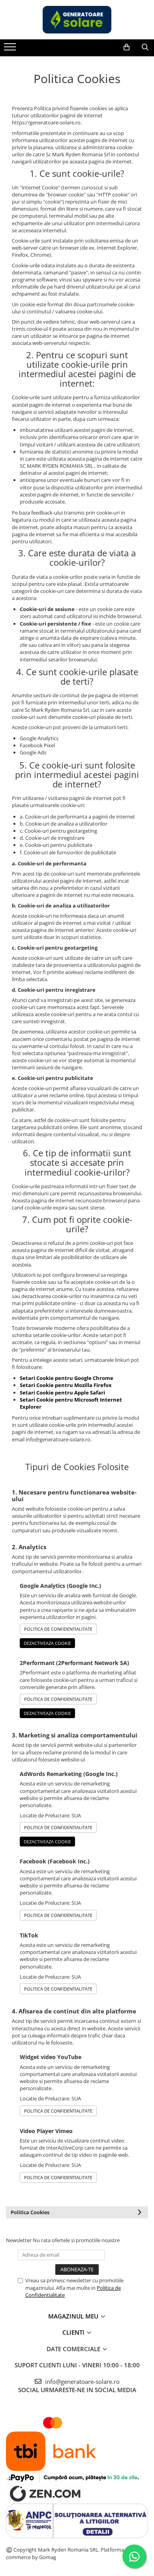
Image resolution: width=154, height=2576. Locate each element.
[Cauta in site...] (145, 47)
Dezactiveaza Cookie (47, 1643)
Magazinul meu (74, 2316)
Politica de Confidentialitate (58, 1629)
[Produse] (11, 49)
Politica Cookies (30, 2212)
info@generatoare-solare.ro (82, 2382)
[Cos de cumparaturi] (127, 47)
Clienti (74, 2332)
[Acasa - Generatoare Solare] (77, 20)
